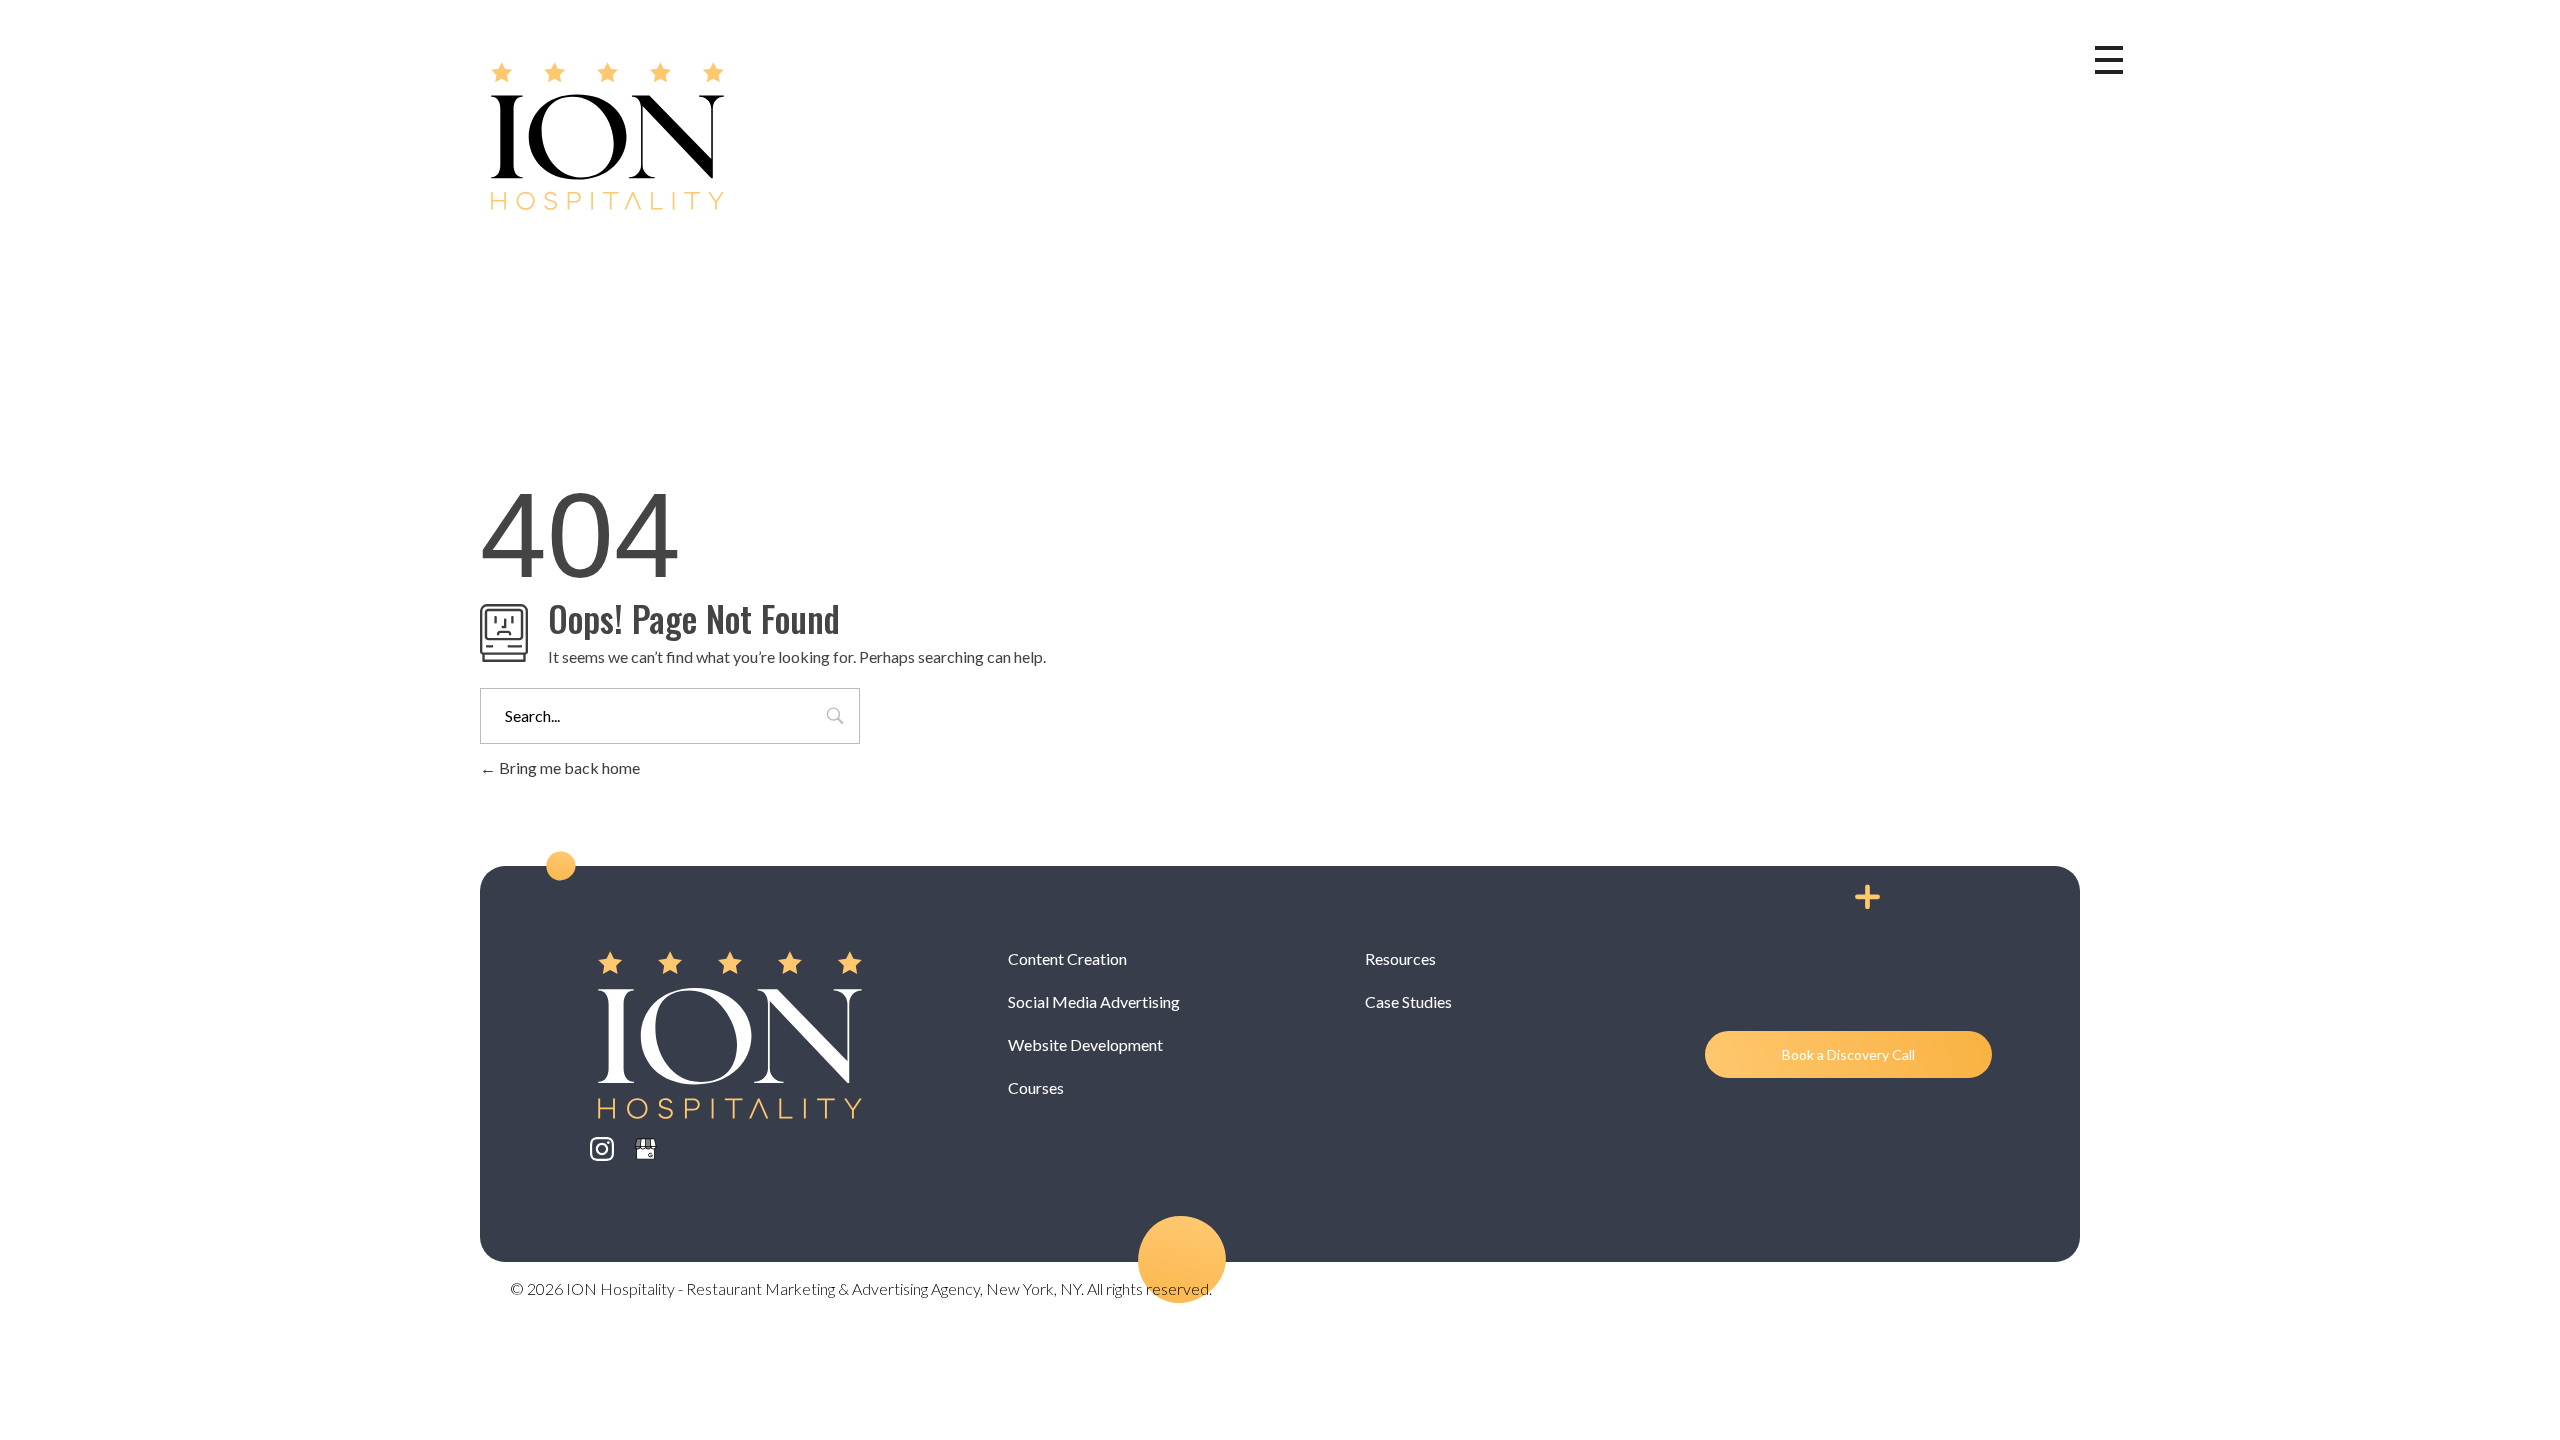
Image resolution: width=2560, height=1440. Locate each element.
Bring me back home (568, 767)
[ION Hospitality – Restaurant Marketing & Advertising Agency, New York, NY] (607, 136)
